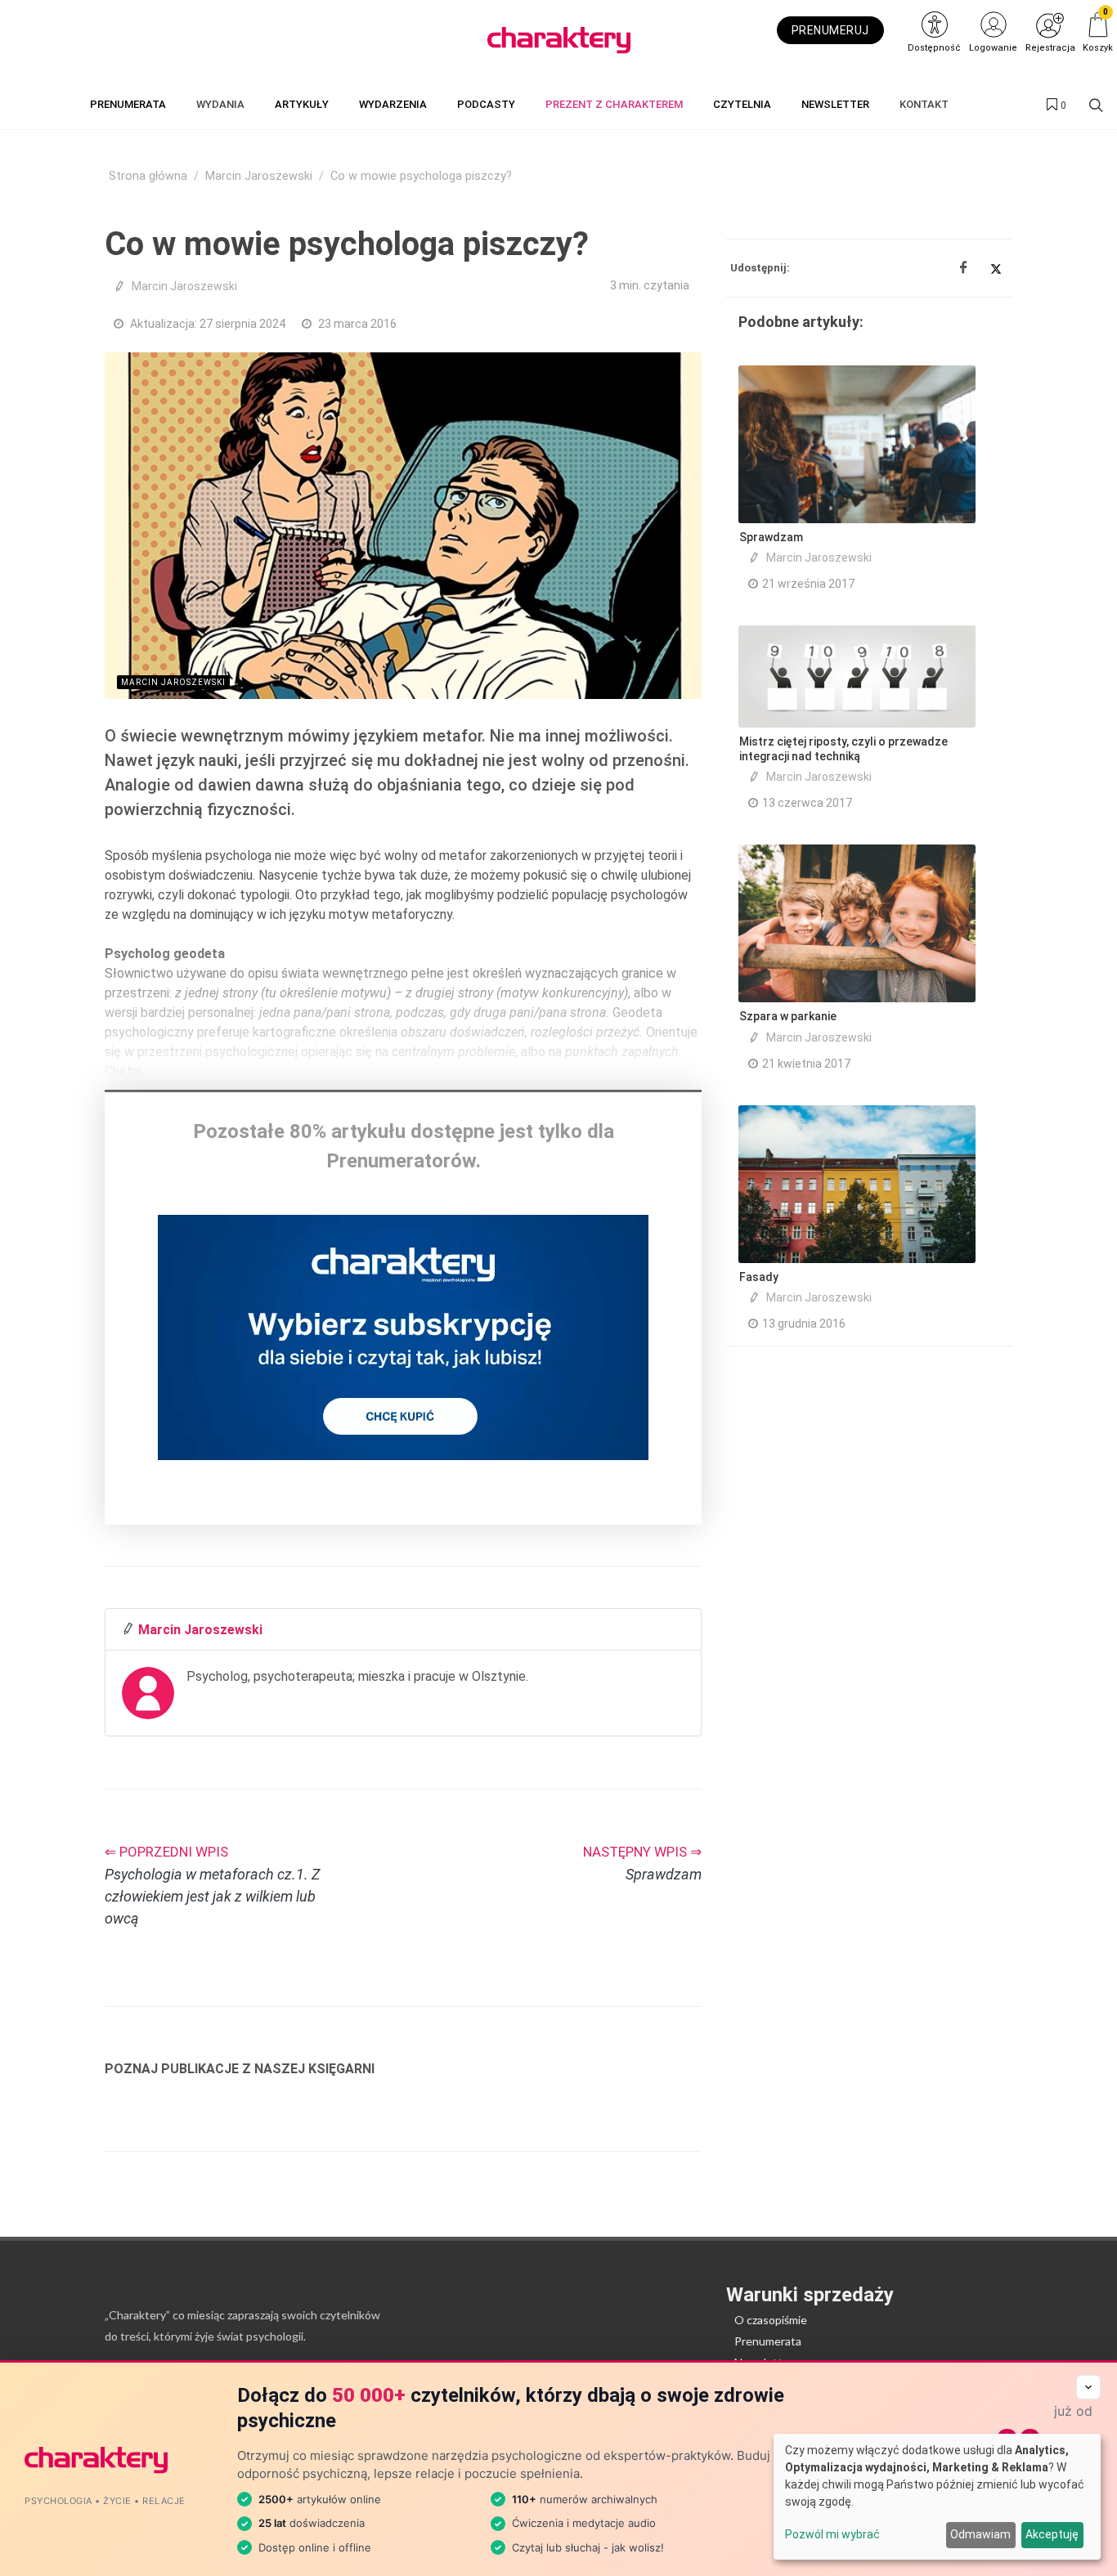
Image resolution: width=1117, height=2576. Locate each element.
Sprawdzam (771, 537)
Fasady (759, 1277)
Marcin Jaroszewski (259, 176)
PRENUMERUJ (830, 30)
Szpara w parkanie (788, 1016)
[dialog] (937, 2497)
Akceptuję (1052, 2534)
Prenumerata (768, 2341)
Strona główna (148, 176)
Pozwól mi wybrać (832, 2534)
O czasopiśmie (771, 2320)
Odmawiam (980, 2534)
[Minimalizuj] (1088, 2387)
